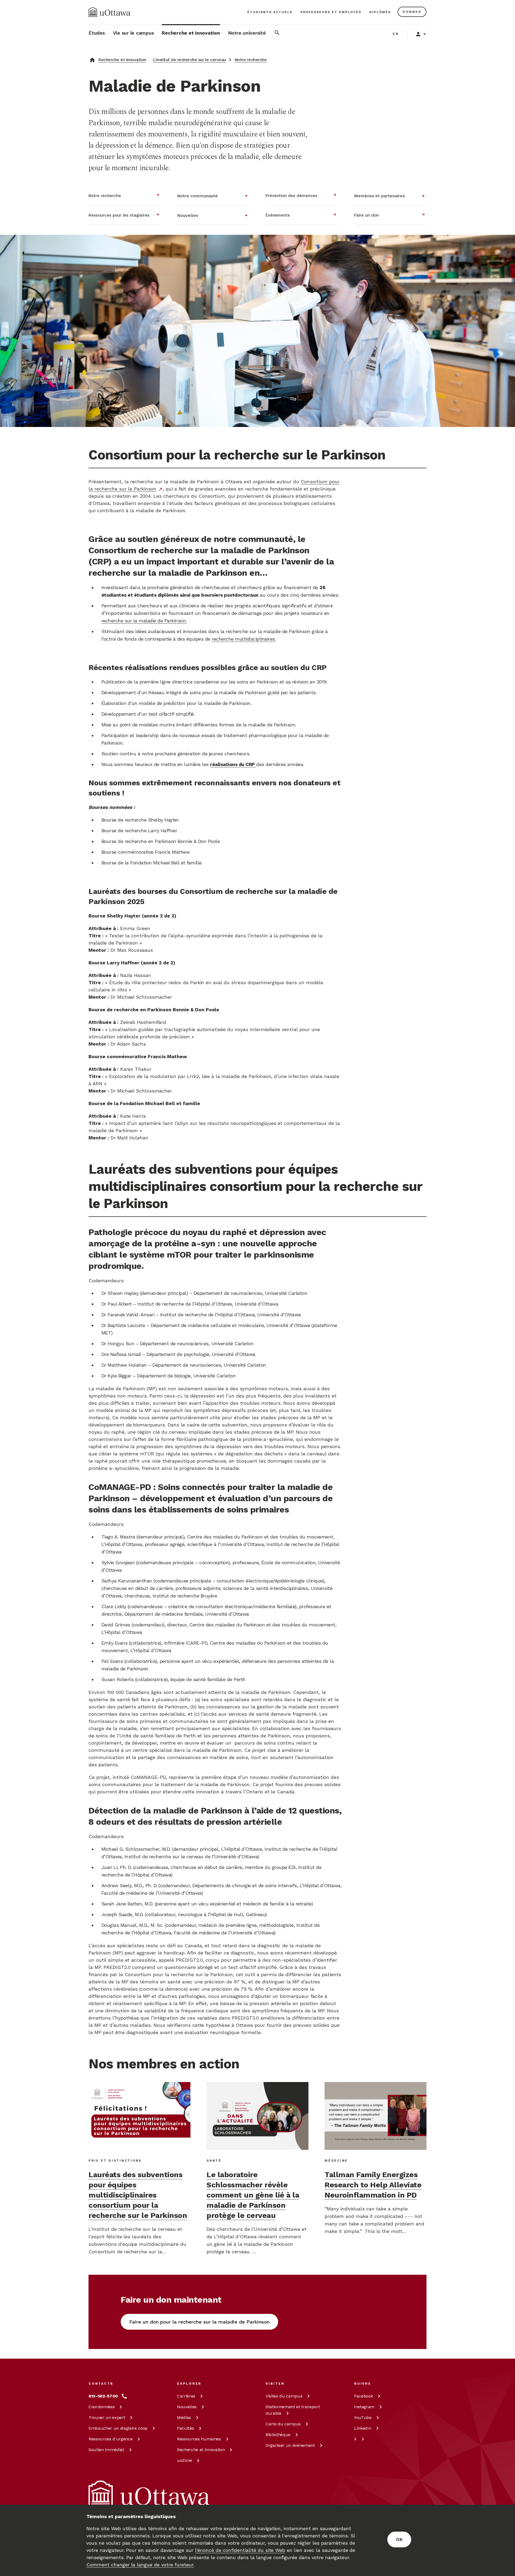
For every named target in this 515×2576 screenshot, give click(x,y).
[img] (109, 12)
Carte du (283, 2424)
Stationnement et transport (293, 2410)
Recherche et (201, 2450)
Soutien (106, 2450)
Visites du (284, 2396)
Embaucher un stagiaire (118, 2428)
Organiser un (290, 2445)
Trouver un (107, 2417)
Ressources (111, 2439)
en (396, 34)
